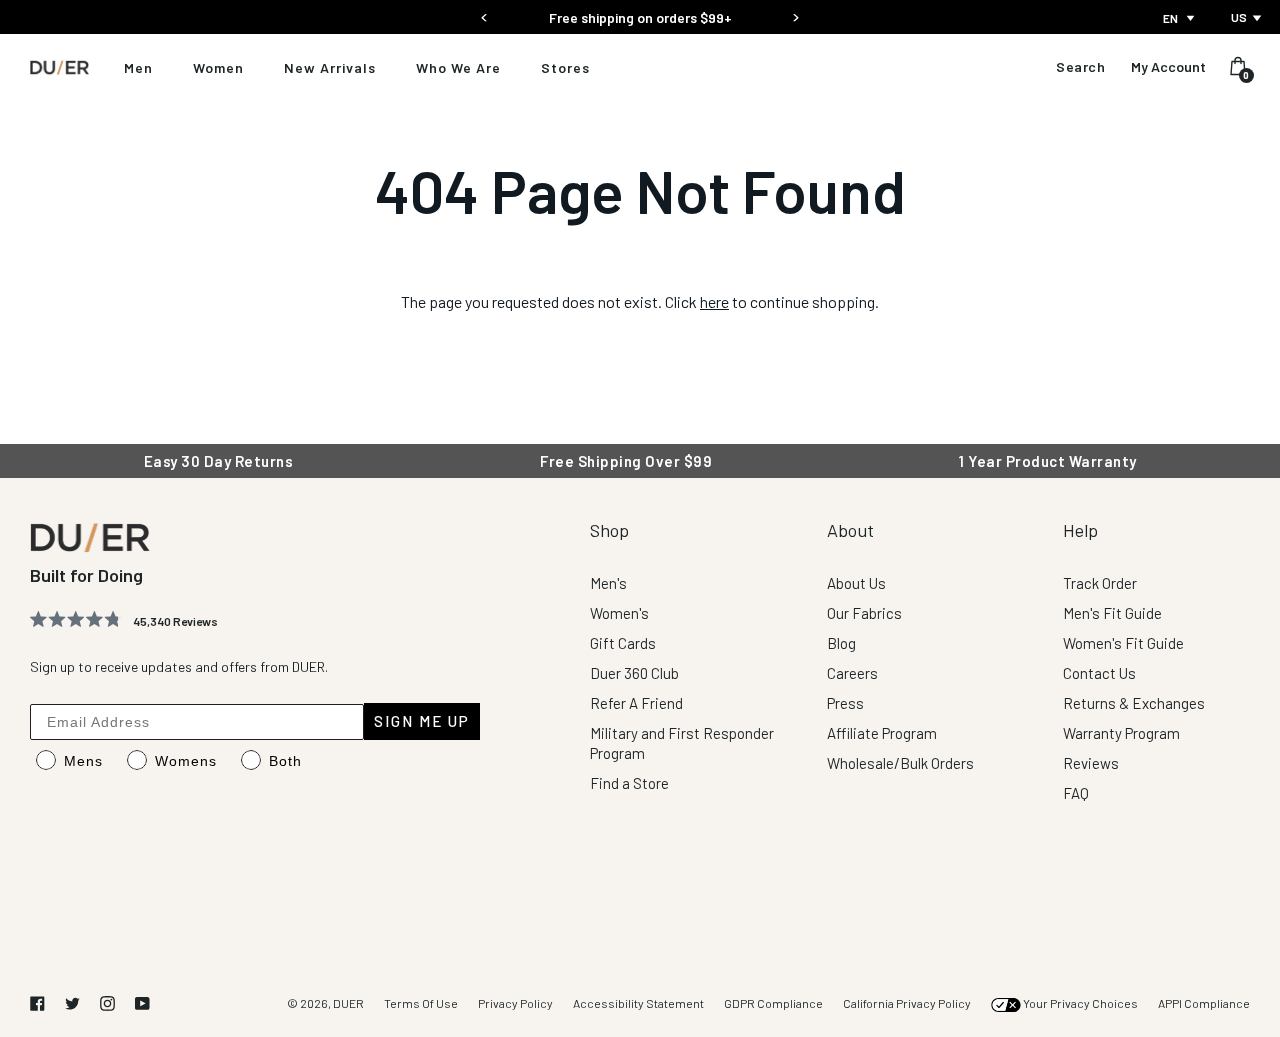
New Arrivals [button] (330, 67)
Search (1080, 67)
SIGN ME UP (422, 721)
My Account (1168, 67)
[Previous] (484, 11)
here (714, 301)
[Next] (795, 11)
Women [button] (218, 67)
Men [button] (138, 67)
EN (1170, 18)
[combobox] (1180, 18)
